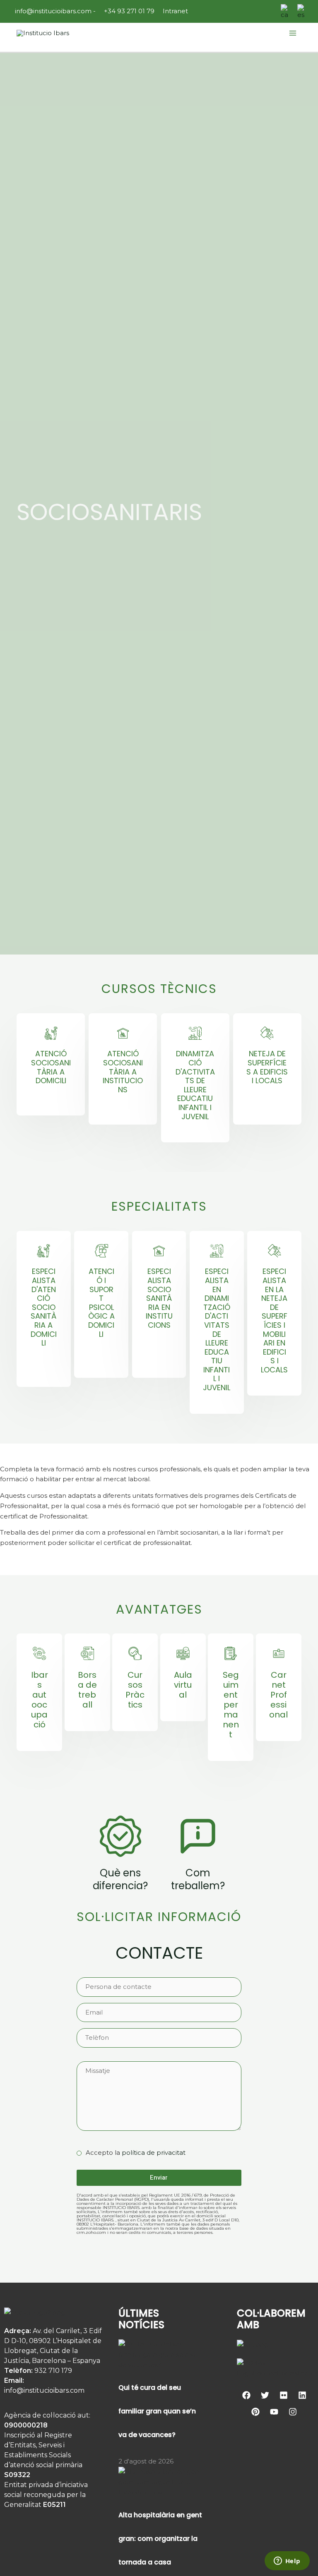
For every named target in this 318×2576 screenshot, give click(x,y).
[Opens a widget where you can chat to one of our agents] (287, 2562)
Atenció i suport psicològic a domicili (101, 1302)
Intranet (175, 11)
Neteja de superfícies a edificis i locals (267, 1067)
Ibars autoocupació (40, 1700)
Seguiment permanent (231, 1705)
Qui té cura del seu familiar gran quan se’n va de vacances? (157, 2411)
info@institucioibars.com (52, 11)
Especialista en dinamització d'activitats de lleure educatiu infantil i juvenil (217, 1329)
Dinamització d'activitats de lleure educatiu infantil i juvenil (195, 1085)
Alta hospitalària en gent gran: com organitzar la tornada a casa (160, 2539)
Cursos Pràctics (135, 1690)
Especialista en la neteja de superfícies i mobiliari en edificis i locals (274, 1320)
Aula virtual (183, 1685)
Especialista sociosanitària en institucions (159, 1298)
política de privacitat (154, 2153)
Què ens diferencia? (120, 1879)
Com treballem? (198, 1879)
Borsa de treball (87, 1690)
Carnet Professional (278, 1695)
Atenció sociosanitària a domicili (51, 1067)
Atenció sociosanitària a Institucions (123, 1071)
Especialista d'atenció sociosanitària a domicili (44, 1307)
